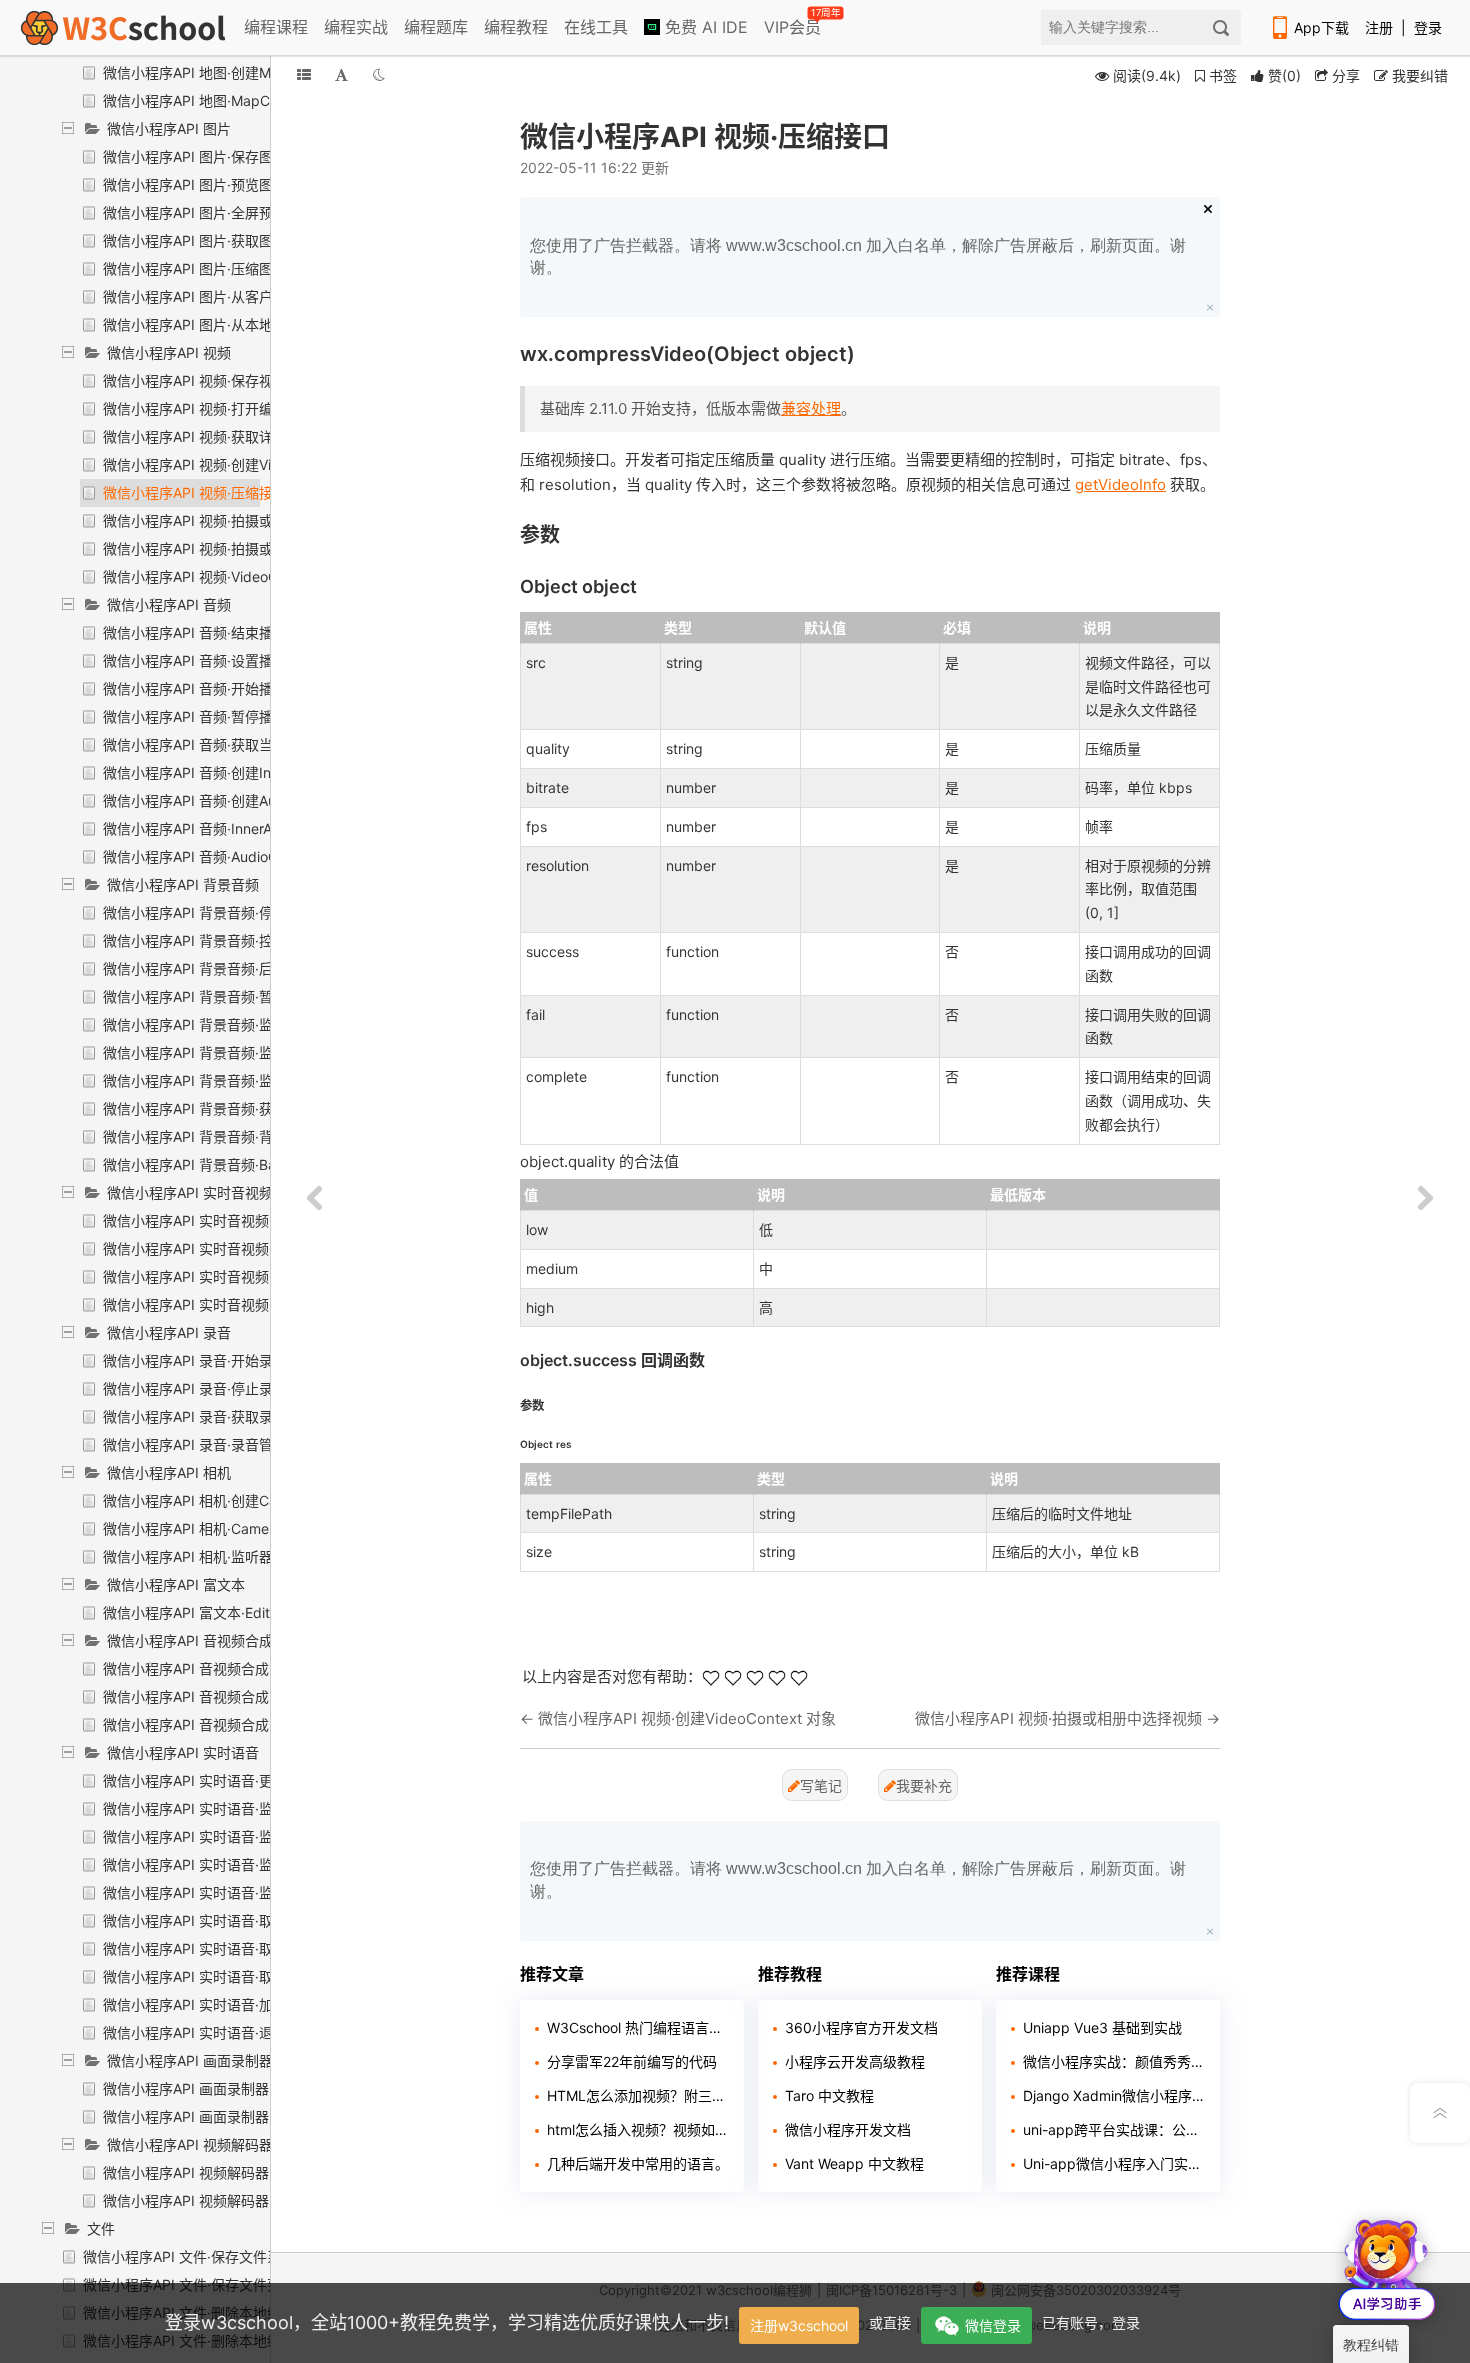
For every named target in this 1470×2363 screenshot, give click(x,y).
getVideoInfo (1120, 484)
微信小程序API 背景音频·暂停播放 (209, 996)
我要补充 (924, 1785)
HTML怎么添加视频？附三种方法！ (638, 2095)
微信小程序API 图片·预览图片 (195, 184)
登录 (1428, 27)
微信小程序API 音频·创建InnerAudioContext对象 (255, 772)
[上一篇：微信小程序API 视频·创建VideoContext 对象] (315, 1199)
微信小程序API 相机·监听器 (188, 1556)
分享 (1344, 75)
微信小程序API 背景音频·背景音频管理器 (230, 1136)
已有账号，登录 (1091, 2322)
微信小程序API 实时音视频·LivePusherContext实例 (264, 1304)
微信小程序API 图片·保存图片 (195, 156)
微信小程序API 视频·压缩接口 (195, 492)
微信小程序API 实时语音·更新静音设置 (223, 1780)
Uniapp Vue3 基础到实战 (1102, 2027)
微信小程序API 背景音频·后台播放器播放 (230, 968)
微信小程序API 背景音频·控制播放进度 (223, 940)
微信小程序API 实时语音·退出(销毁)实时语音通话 (256, 2032)
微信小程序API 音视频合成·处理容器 (216, 1696)
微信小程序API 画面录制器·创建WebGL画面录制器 (260, 2088)
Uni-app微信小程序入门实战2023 (1114, 2163)
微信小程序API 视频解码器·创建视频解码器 (237, 2172)
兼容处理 (811, 408)
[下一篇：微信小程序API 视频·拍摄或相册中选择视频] (1425, 1199)
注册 (1379, 27)
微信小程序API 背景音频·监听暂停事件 (223, 1080)
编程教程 (516, 27)
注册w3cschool (799, 2325)
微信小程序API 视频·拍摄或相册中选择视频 (237, 520)
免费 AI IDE (704, 27)
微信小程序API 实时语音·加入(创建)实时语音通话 (256, 2004)
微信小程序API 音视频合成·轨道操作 (216, 1724)
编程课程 (276, 27)
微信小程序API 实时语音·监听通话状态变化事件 (251, 1808)
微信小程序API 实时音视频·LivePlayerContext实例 (262, 1276)
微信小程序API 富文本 (176, 1584)
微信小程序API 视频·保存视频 (195, 380)
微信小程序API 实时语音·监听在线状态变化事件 (251, 1836)
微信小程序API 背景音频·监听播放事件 (223, 1052)
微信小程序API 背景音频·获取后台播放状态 (237, 1108)
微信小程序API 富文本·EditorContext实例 (233, 1612)
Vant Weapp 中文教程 (854, 2163)
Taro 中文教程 (829, 2095)
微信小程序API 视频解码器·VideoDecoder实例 (248, 2200)
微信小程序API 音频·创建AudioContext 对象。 (248, 800)
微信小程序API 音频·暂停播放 (195, 716)
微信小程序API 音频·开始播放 (195, 688)
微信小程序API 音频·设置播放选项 (209, 660)
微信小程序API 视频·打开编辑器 (202, 408)
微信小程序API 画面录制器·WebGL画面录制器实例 (260, 2116)
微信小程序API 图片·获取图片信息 (209, 240)
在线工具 (596, 27)
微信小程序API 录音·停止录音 (195, 1388)
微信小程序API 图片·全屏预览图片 (209, 212)
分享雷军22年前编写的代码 (632, 2061)
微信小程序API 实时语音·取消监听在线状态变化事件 (265, 1920)
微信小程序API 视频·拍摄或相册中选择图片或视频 (258, 548)
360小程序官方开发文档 (861, 2027)
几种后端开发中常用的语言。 (638, 2163)
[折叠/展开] (304, 74)
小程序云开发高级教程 (855, 2061)
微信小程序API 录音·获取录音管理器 (216, 1416)
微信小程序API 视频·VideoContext (211, 576)
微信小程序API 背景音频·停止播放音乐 (223, 912)
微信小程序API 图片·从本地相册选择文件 (230, 324)
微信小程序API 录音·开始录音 (195, 1360)
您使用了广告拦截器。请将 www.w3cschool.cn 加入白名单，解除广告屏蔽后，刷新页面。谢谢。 (858, 256)
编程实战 (356, 27)
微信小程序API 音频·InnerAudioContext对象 (241, 828)
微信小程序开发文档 (848, 2129)
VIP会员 (794, 23)
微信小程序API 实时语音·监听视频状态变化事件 (251, 1892)
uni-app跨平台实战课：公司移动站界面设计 (1114, 2129)
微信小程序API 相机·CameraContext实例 (232, 1528)
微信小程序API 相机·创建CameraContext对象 (246, 1500)
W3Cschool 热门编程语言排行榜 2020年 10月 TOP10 (638, 2027)
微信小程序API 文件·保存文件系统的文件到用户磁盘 (245, 2256)
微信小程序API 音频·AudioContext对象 (225, 856)
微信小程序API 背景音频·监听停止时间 (223, 1024)
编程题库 (436, 27)
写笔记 (821, 1785)
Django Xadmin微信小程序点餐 (1114, 2095)
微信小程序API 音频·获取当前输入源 (216, 744)
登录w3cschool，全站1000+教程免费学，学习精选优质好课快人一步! (447, 2322)
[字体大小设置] (341, 74)
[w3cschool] (123, 27)
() (1284, 75)
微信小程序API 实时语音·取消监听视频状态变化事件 (265, 1976)
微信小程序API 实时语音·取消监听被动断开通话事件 (265, 1948)
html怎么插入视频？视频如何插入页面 (638, 2129)
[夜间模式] (379, 74)
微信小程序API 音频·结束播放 (195, 632)
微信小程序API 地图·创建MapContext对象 (235, 72)
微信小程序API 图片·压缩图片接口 (209, 268)
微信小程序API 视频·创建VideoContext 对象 (241, 464)
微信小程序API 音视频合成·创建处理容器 (230, 1668)
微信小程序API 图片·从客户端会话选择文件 (237, 296)
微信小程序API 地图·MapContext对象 (221, 100)
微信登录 (993, 2325)
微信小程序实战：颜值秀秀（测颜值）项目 (1114, 2061)
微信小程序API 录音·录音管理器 (202, 1444)
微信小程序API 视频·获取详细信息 (209, 436)
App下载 (1321, 27)
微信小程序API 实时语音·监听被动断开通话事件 (251, 1864)
